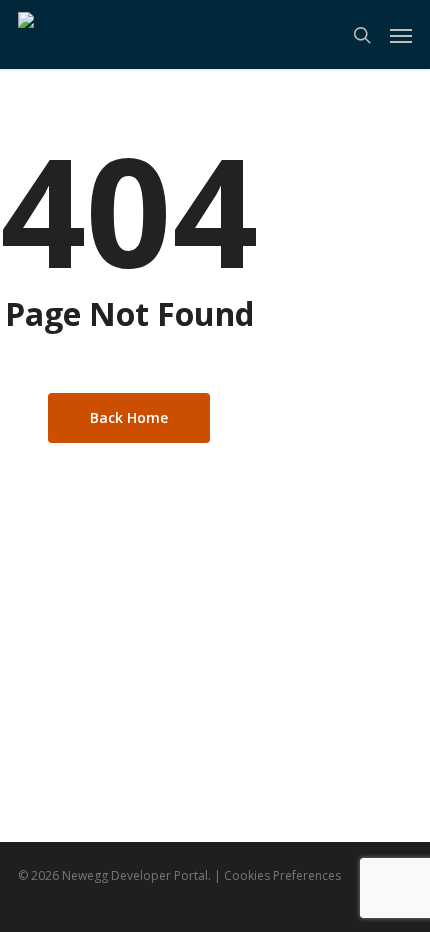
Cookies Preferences (282, 875)
